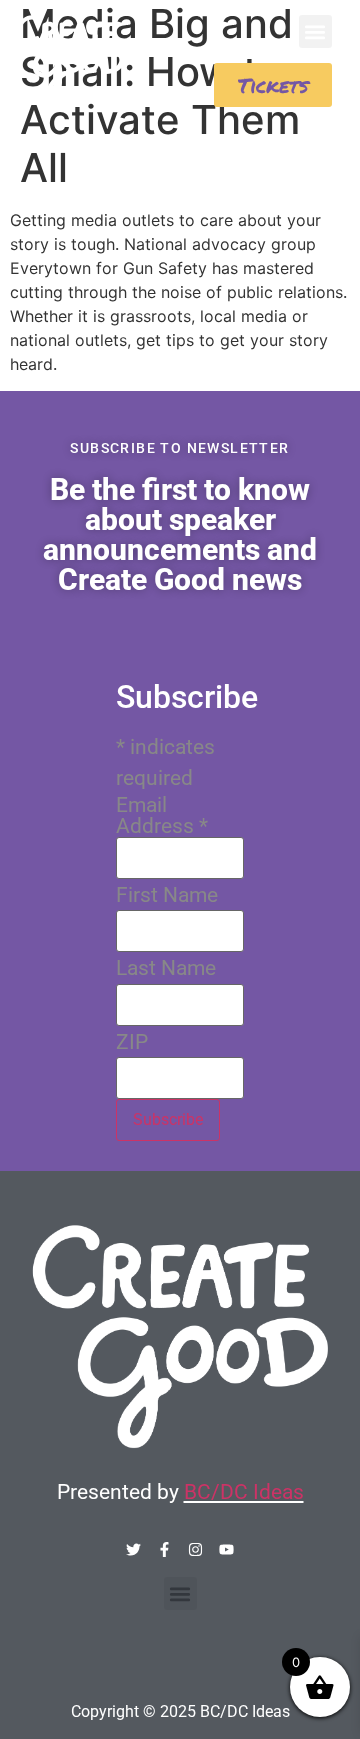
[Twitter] (133, 1549)
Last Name (166, 968)
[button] (315, 31)
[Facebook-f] (164, 1549)
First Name (167, 895)
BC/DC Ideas (244, 1492)
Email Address (162, 816)
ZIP (132, 1042)
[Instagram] (195, 1549)
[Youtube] (226, 1549)
